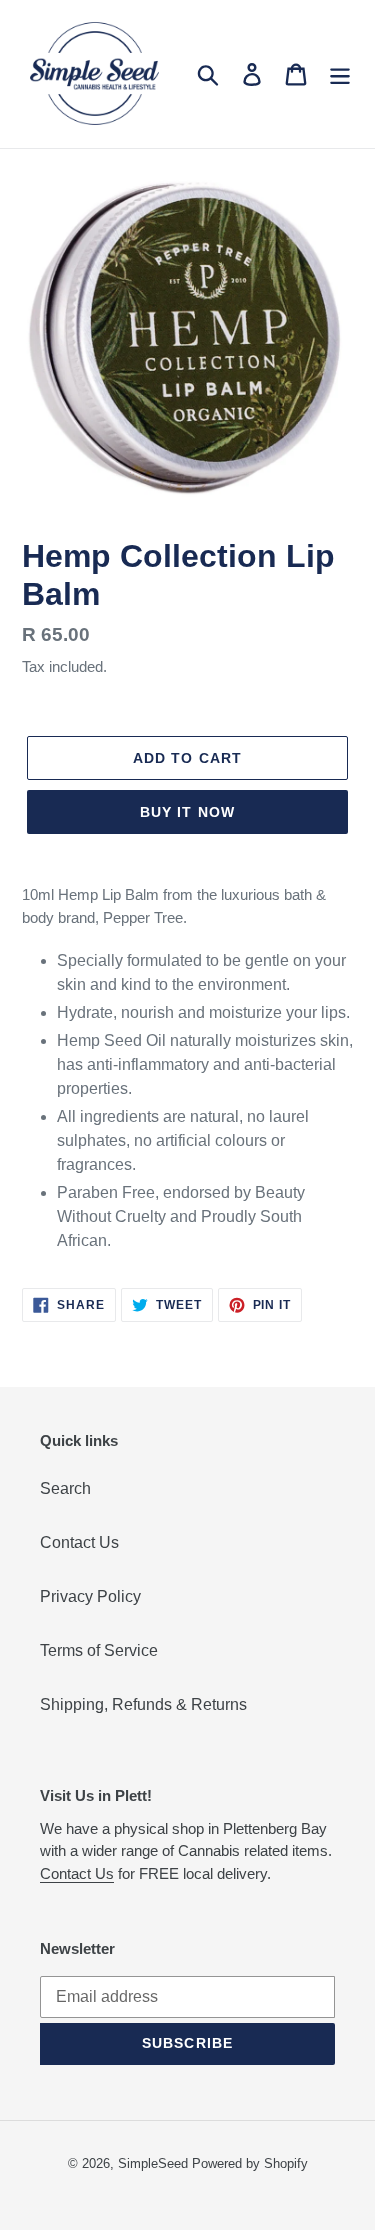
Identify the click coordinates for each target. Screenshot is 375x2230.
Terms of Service (99, 1650)
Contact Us (79, 1542)
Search (65, 1488)
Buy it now (187, 812)
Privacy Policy (90, 1596)
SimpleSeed (153, 2163)
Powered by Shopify (250, 2163)
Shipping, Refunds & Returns (143, 1704)
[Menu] (340, 74)
